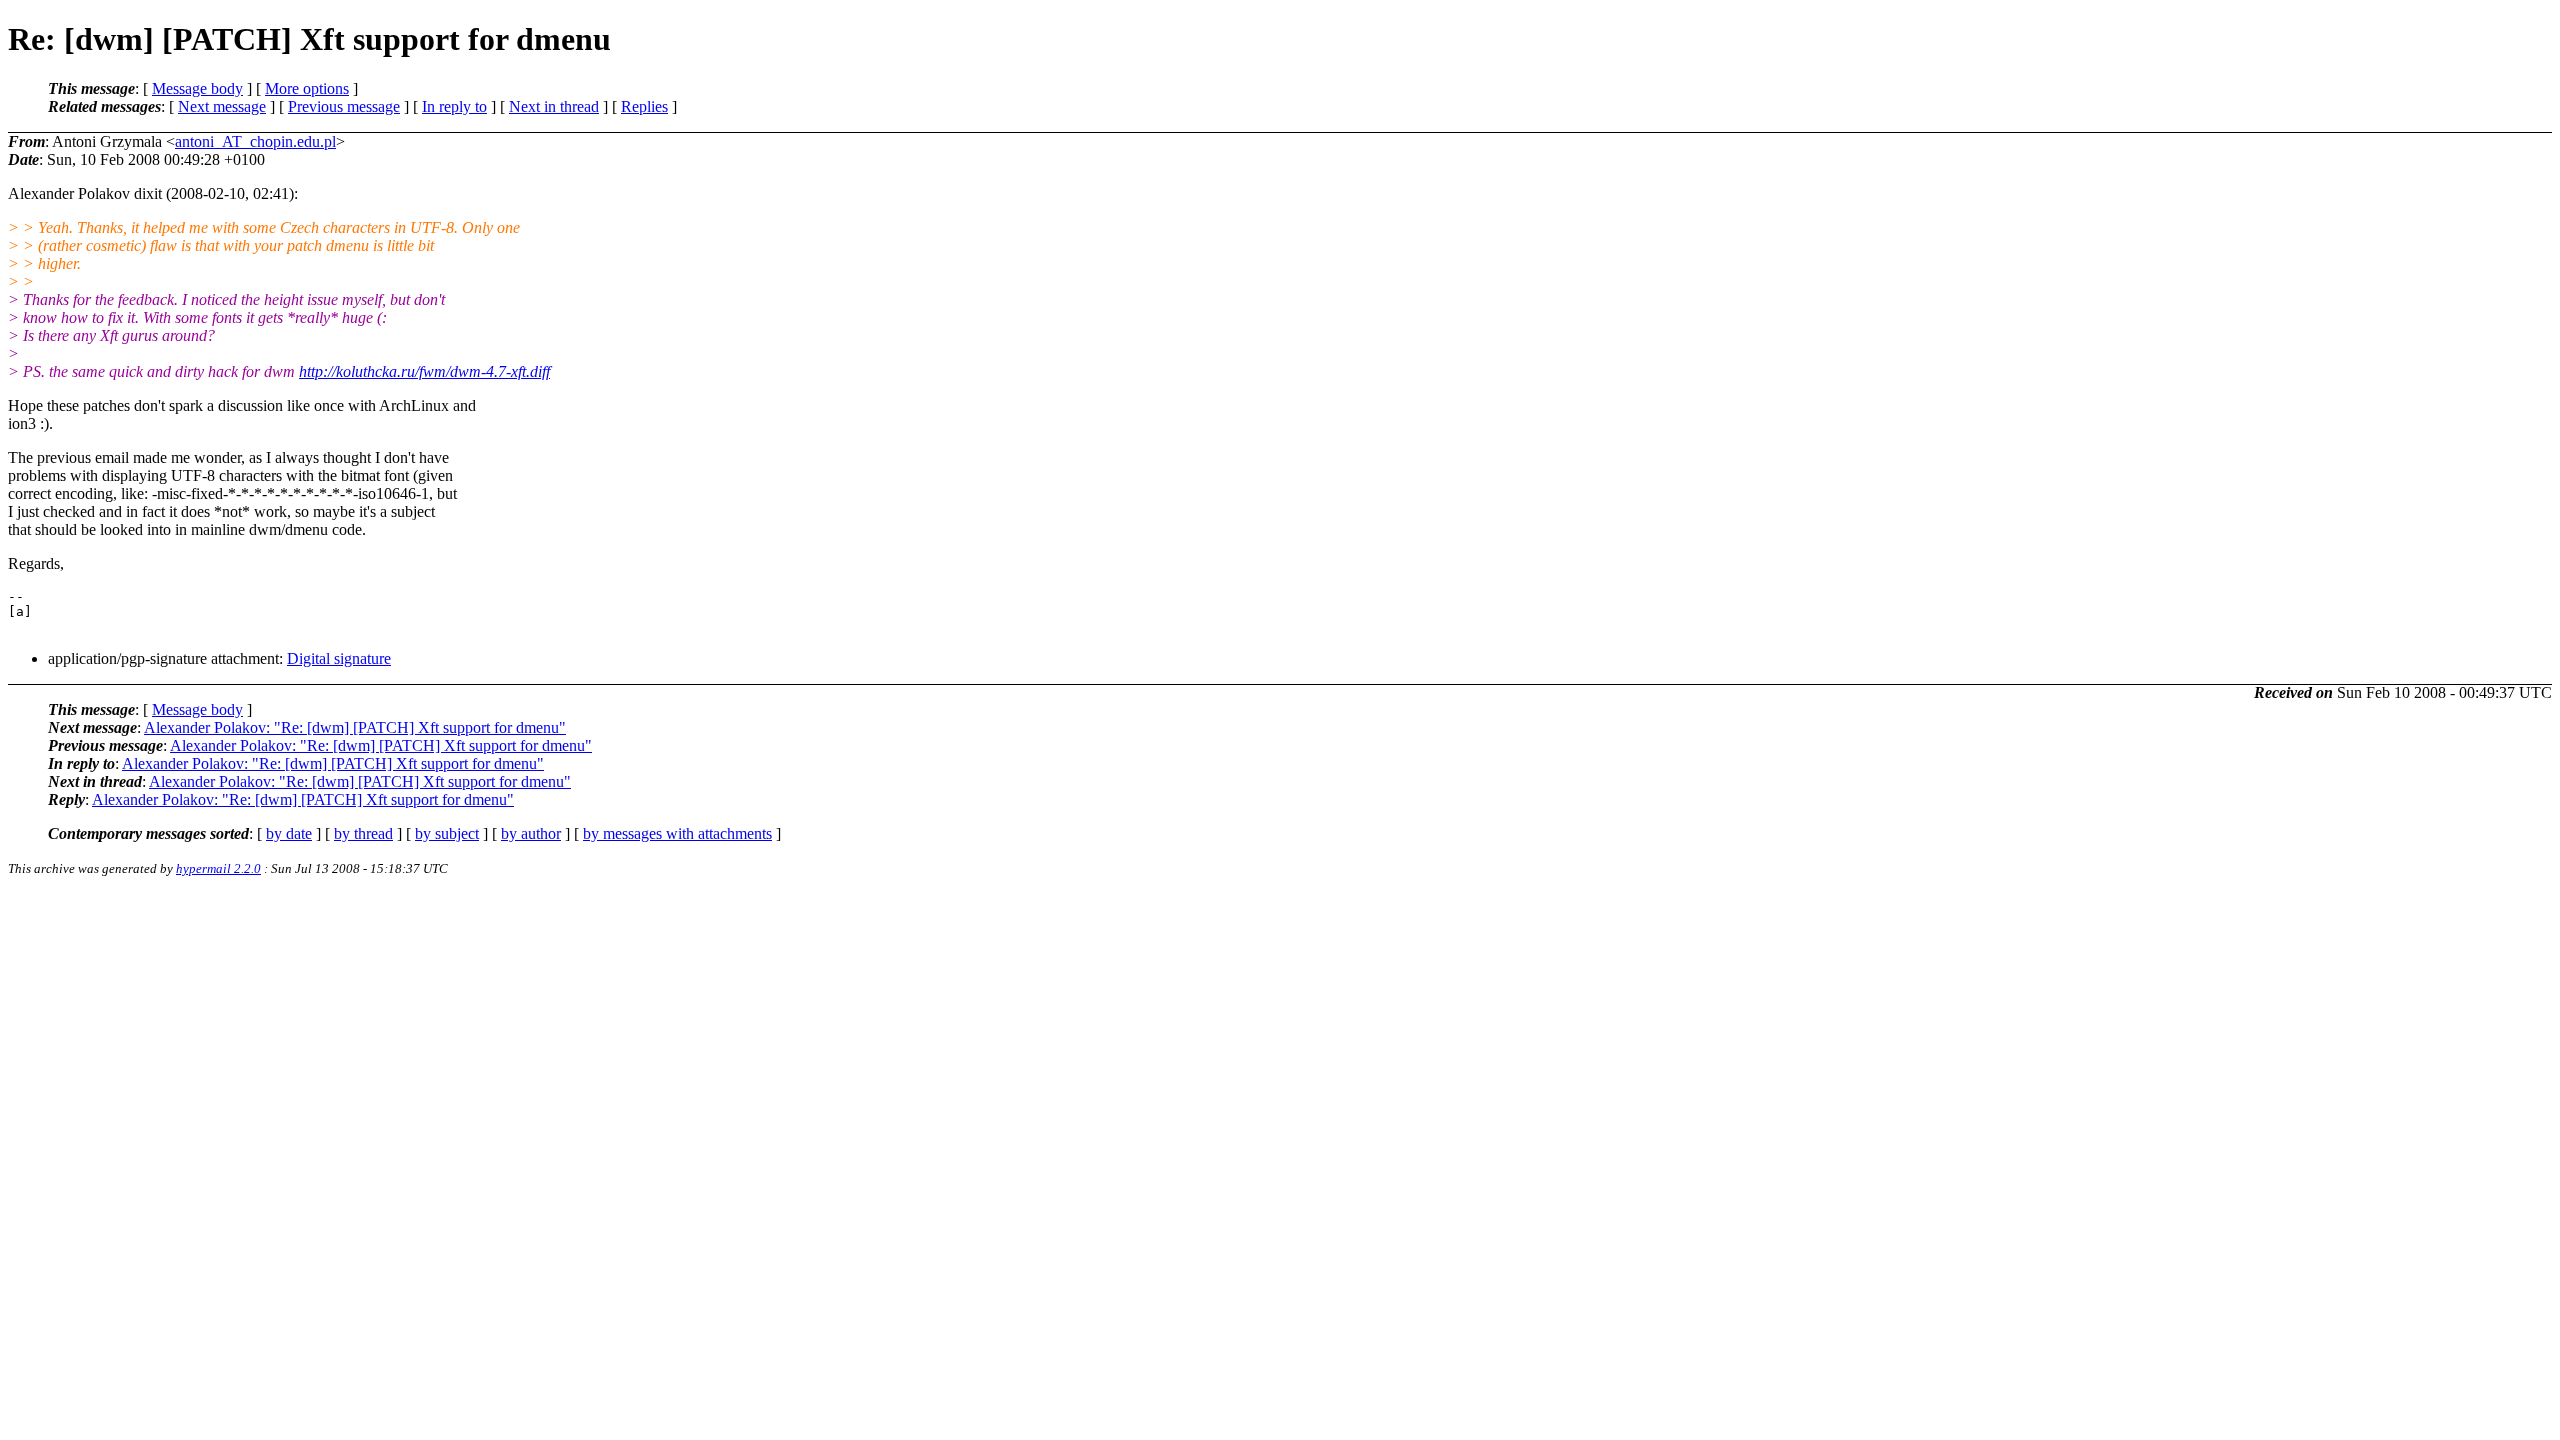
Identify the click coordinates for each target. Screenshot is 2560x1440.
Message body (197, 88)
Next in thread (554, 106)
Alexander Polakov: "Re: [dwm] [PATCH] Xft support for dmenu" (355, 727)
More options (307, 88)
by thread (363, 833)
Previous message (344, 106)
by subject (447, 833)
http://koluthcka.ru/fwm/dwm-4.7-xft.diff (424, 371)
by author (531, 833)
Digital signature (339, 658)
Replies (644, 106)
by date (289, 833)
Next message (222, 106)
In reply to (454, 106)
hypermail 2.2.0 (218, 868)
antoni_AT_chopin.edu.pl (255, 141)
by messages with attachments (677, 833)
